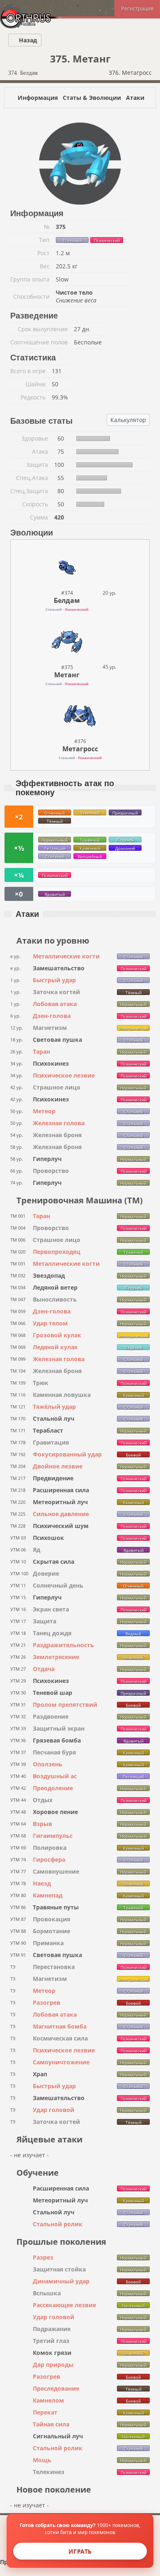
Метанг (67, 675)
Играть (80, 2551)
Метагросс (80, 749)
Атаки (135, 98)
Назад (27, 40)
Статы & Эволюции (92, 98)
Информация (38, 98)
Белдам (67, 600)
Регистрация (137, 8)
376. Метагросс (131, 73)
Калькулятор (128, 420)
